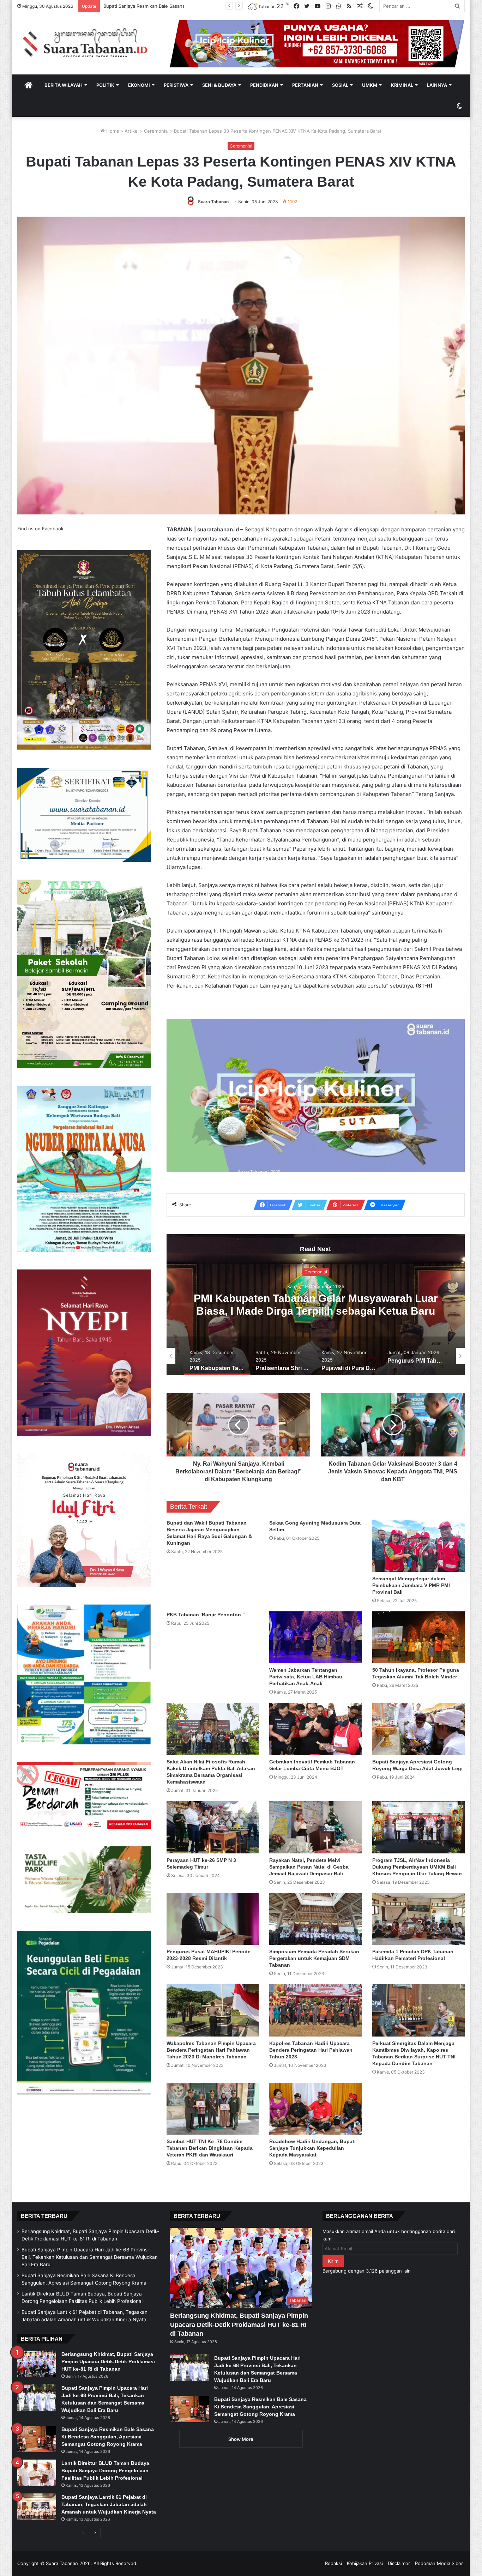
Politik (105, 85)
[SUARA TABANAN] (88, 43)
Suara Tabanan (213, 202)
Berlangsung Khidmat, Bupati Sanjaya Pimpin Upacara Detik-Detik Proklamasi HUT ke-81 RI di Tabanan (108, 2361)
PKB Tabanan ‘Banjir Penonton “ (206, 1615)
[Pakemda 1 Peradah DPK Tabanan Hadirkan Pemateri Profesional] (418, 1919)
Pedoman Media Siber (439, 2563)
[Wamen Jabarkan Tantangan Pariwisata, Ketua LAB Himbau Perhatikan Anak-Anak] (315, 1637)
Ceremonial (156, 131)
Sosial (340, 85)
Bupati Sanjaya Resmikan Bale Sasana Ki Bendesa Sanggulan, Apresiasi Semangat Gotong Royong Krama (108, 2437)
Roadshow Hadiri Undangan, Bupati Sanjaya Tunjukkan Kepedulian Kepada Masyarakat (312, 2148)
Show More (241, 2439)
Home (112, 131)
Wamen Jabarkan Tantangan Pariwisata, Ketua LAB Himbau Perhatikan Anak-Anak (306, 1677)
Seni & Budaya (219, 85)
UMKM (370, 85)
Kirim (333, 2261)
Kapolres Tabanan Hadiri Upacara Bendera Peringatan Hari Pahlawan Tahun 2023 (311, 2050)
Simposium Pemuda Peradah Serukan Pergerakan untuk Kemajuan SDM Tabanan (314, 1958)
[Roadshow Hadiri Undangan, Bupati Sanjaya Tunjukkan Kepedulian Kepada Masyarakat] (315, 2109)
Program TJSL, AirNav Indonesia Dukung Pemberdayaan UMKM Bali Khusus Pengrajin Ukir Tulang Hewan (417, 1867)
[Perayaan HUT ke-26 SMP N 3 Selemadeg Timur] (213, 1827)
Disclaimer (399, 2563)
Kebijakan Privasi (365, 2563)
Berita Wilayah (64, 85)
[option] (316, 1305)
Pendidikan (264, 85)
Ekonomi (139, 85)
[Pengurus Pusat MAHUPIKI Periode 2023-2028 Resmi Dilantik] (213, 1919)
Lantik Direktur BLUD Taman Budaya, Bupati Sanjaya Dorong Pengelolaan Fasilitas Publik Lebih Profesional (219, 6)
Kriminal (402, 85)
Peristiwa (176, 85)
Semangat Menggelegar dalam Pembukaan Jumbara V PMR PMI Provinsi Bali (411, 1585)
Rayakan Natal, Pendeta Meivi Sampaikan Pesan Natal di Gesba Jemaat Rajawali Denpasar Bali (309, 1867)
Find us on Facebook (40, 529)
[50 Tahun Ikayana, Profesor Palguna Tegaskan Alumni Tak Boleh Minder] (418, 1637)
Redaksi (333, 2563)
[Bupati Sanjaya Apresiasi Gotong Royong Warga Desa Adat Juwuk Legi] (418, 1729)
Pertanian (305, 85)
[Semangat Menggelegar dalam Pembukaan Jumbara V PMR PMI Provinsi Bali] (418, 1546)
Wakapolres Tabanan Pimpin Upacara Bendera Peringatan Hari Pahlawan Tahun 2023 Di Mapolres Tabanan (211, 2050)
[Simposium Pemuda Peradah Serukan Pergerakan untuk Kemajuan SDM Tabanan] (315, 1919)
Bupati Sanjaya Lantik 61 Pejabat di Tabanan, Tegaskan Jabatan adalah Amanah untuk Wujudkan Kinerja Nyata (109, 2504)
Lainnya (437, 85)
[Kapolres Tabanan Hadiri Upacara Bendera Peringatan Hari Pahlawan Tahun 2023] (315, 2010)
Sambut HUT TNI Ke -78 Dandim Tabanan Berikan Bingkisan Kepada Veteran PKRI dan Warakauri (210, 2148)
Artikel (132, 131)
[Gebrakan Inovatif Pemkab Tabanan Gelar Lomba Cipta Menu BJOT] (315, 1729)
